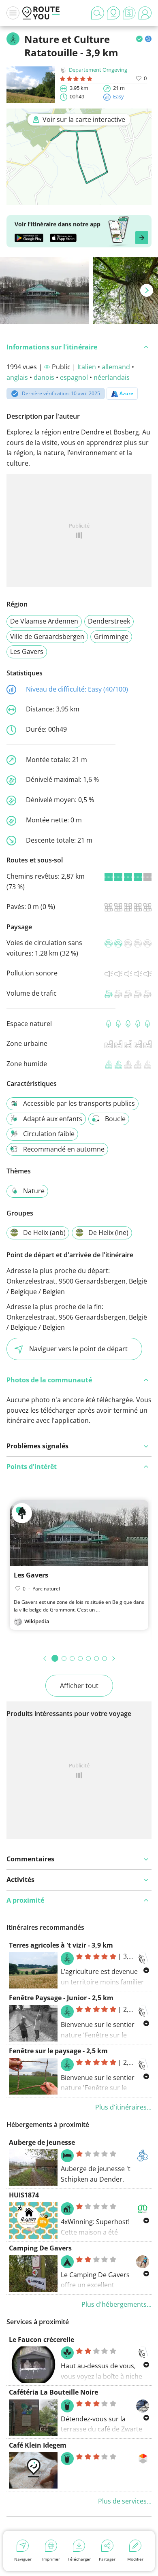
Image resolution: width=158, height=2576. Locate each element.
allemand (116, 367)
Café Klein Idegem (38, 2445)
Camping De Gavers (40, 2248)
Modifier (135, 2559)
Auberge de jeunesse (42, 2142)
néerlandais (112, 377)
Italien (87, 367)
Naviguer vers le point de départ (78, 1349)
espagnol (74, 377)
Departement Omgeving (98, 70)
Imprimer (51, 2559)
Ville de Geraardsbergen (47, 637)
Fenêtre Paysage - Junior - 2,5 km (61, 1998)
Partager (107, 2559)
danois (44, 377)
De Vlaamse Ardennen (44, 621)
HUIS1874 (24, 2195)
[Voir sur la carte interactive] (79, 200)
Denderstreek (109, 621)
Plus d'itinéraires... (123, 2107)
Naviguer (23, 2559)
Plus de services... (125, 2501)
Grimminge (111, 637)
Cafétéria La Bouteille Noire (53, 2392)
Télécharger (79, 2559)
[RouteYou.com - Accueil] (41, 13)
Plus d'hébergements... (116, 2304)
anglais (17, 377)
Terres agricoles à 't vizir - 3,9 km (61, 1945)
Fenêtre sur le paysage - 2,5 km (58, 2051)
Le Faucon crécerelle (42, 2340)
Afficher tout (79, 1686)
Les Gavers (27, 651)
